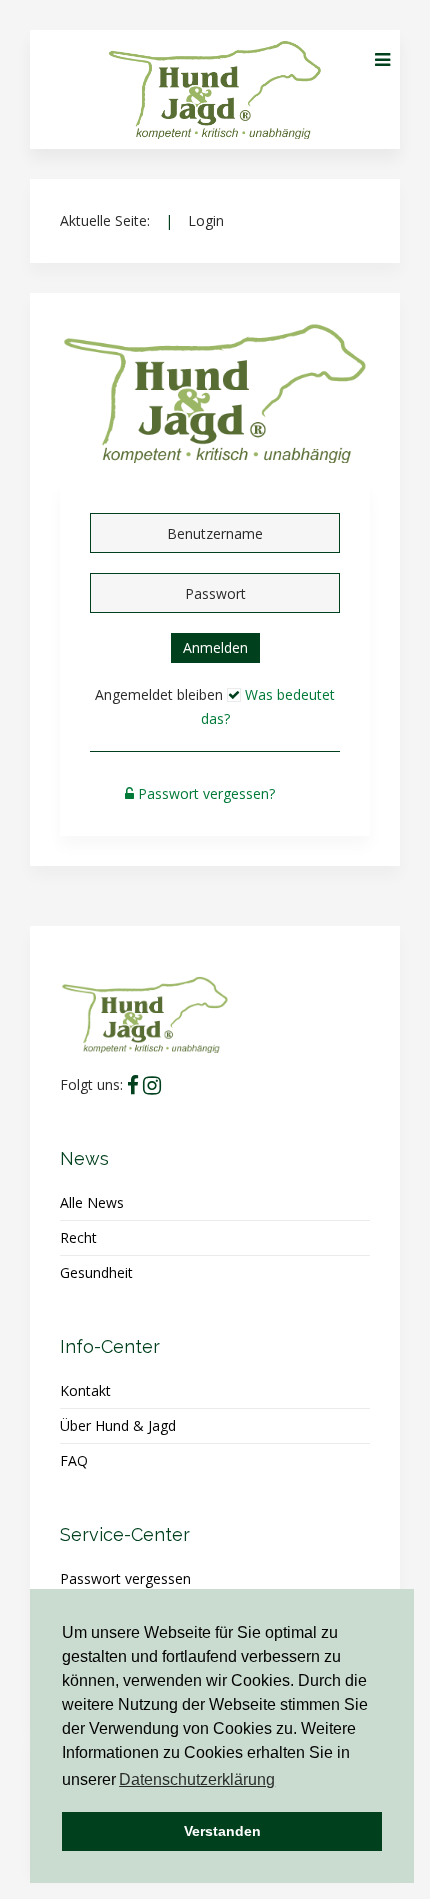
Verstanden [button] (222, 1831)
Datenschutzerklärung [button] (197, 1779)
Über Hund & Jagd (118, 1425)
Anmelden (215, 647)
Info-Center (110, 1346)
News (84, 1158)
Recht (78, 1237)
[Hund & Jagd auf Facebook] (133, 1085)
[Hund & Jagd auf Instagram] (152, 1085)
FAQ (74, 1460)
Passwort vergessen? (206, 793)
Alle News (92, 1202)
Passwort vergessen (125, 1578)
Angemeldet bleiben (159, 694)
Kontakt (85, 1390)
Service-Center (125, 1534)
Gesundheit (96, 1272)
